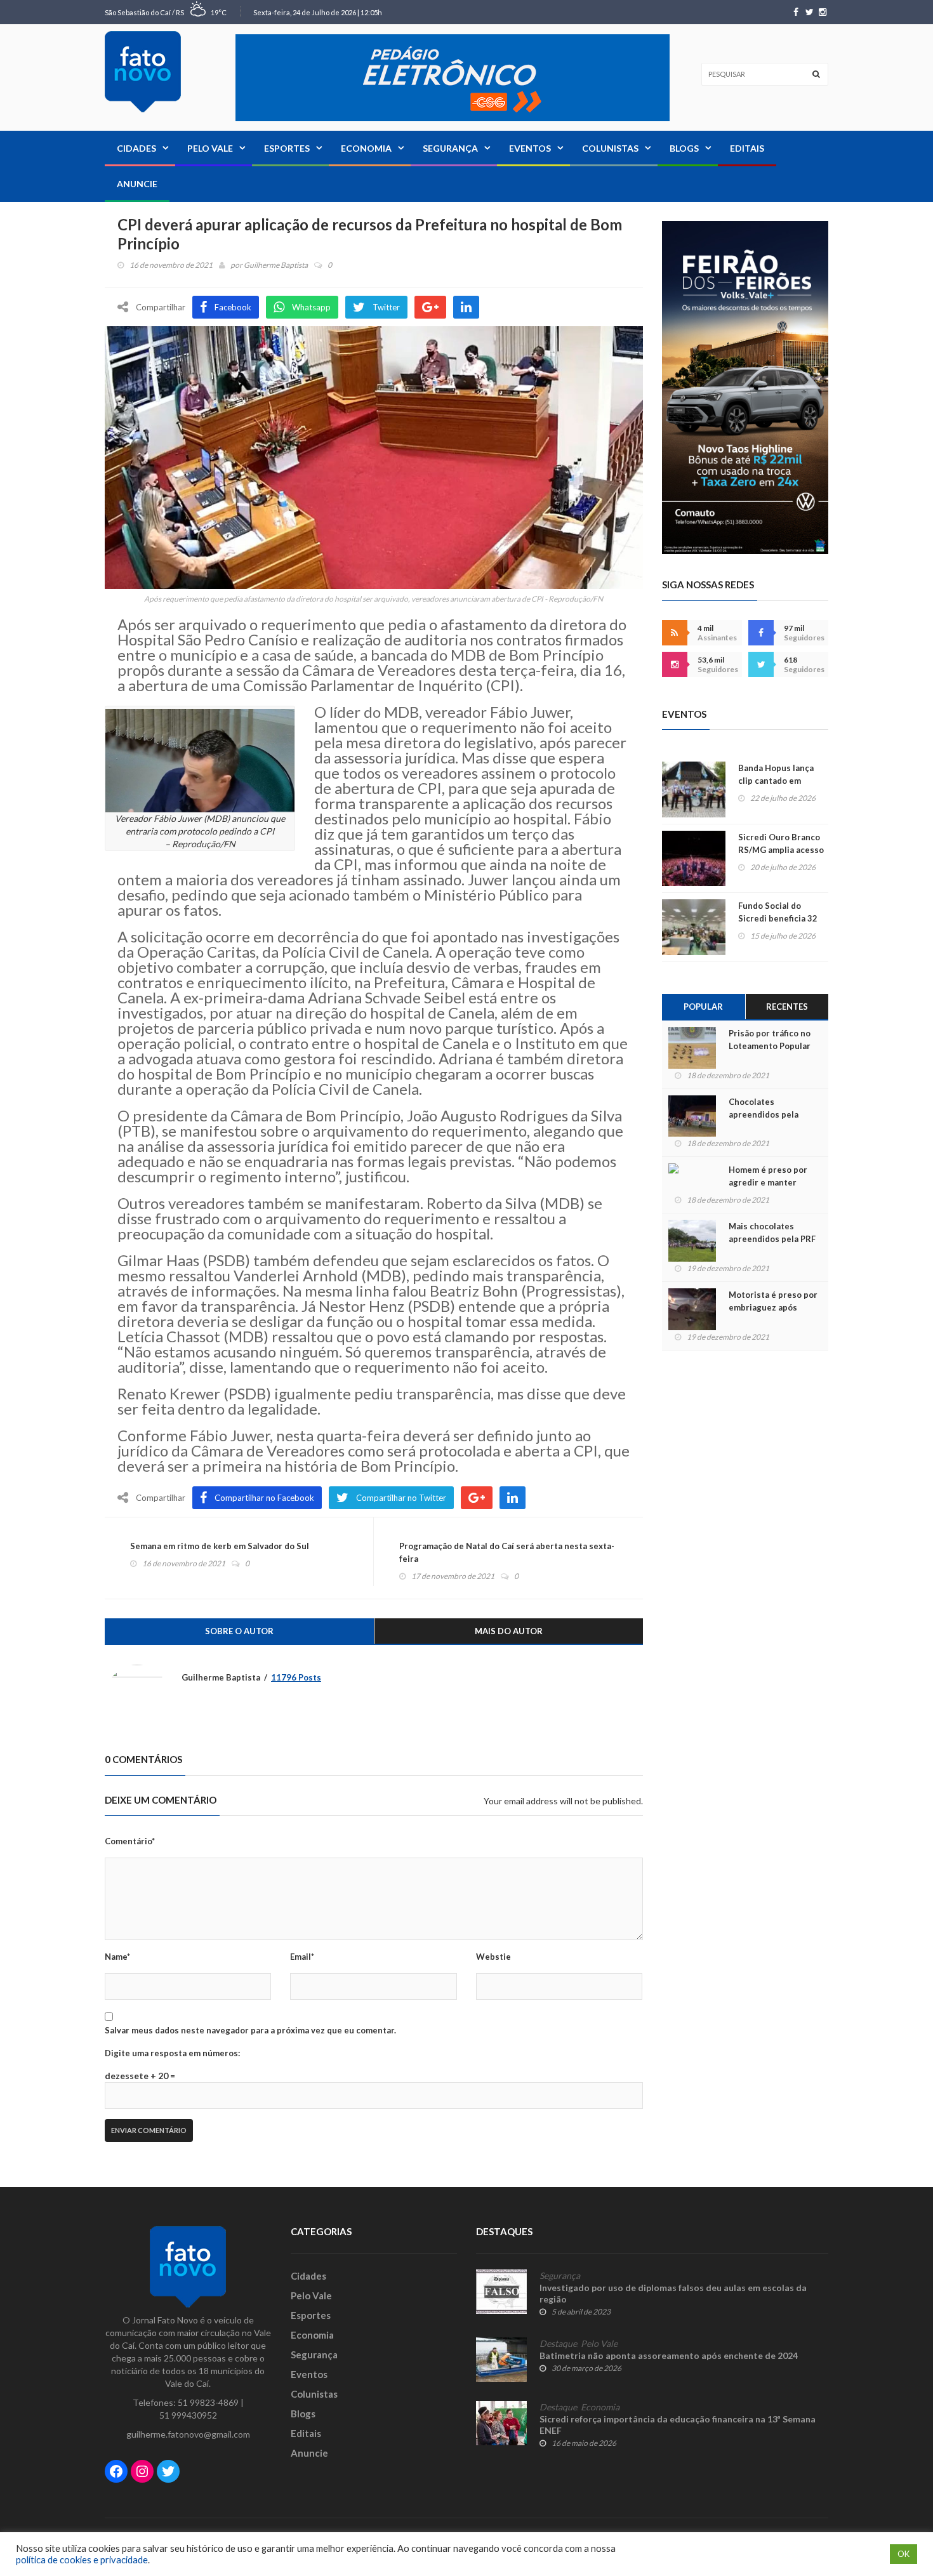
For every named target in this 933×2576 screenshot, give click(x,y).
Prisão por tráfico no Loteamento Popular (770, 1040)
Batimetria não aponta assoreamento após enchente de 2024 (669, 2355)
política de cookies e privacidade (82, 2560)
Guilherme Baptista (276, 265)
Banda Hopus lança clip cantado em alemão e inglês (776, 781)
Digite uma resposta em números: (172, 2053)
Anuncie (137, 184)
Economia (366, 148)
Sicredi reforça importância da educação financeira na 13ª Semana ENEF (678, 2425)
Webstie (493, 1957)
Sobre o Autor (239, 1631)
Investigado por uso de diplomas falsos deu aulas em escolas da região (673, 2293)
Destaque (558, 2344)
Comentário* (130, 1841)
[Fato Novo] (143, 72)
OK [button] (903, 2554)
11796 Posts (296, 1677)
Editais (747, 148)
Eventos (530, 148)
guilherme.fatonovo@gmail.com (188, 2434)
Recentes (787, 1007)
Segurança (450, 148)
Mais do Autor (509, 1631)
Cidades (136, 148)
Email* (302, 1957)
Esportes (287, 148)
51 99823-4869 (208, 2402)
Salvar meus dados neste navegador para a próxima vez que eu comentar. (250, 2030)
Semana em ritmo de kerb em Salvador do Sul (220, 1546)
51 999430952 (188, 2415)
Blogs (684, 148)
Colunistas (610, 148)
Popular (703, 1007)
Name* (117, 1957)
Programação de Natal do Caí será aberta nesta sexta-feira (507, 1552)
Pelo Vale (210, 148)
